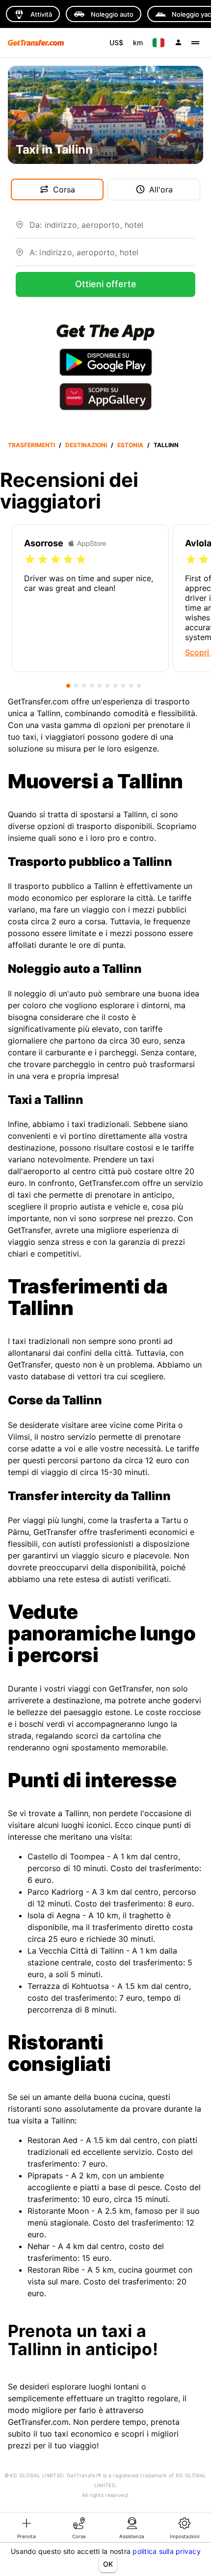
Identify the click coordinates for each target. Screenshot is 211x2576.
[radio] (30, 560)
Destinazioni (86, 445)
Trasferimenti (31, 445)
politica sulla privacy (167, 2551)
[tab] (26, 2527)
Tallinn (166, 445)
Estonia (130, 445)
